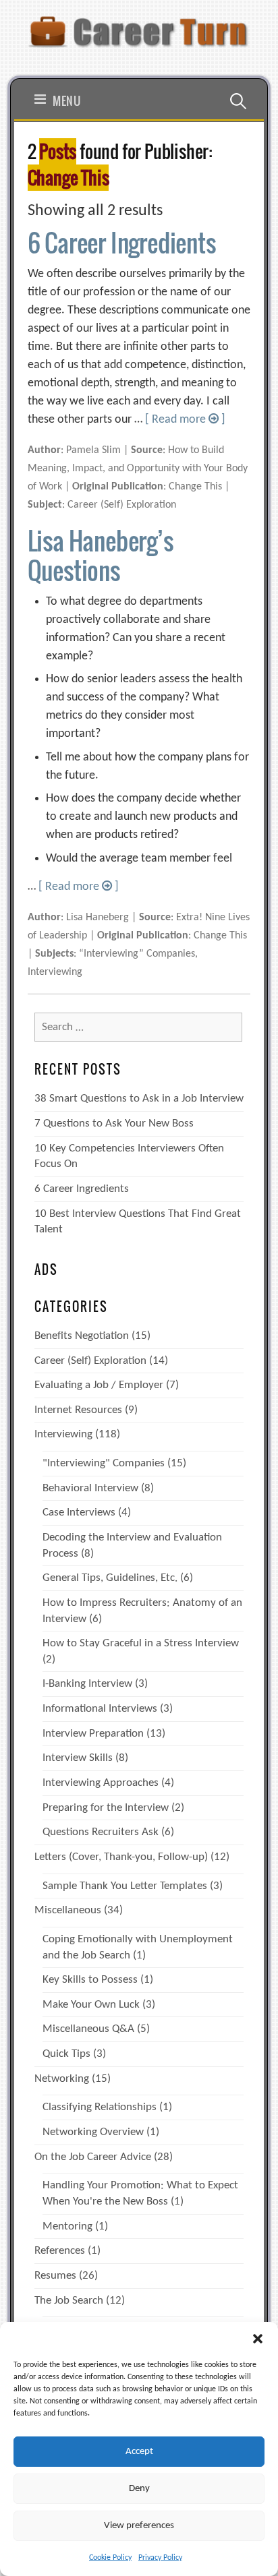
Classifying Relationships (100, 2107)
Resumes (55, 2276)
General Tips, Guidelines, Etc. (110, 1578)
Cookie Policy (110, 2558)
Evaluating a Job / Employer (99, 1385)
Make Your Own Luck (91, 2005)
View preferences (139, 2526)
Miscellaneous (68, 1910)
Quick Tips (66, 2054)
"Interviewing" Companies (104, 1463)
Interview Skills (78, 1758)
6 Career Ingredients (122, 242)
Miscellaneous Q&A (88, 2029)
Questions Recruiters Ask (101, 1832)
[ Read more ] (185, 420)
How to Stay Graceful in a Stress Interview (141, 1643)
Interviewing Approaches (101, 1783)
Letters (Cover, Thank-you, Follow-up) (121, 1857)
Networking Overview (93, 2132)
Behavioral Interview (90, 1488)
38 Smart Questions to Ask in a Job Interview (139, 1099)
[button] (258, 2339)
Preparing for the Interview (106, 1808)
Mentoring (67, 2226)
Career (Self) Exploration (90, 1361)
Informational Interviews (100, 1709)
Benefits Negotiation (82, 1336)
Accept (139, 2452)
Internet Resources (78, 1410)
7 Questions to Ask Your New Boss (114, 1124)
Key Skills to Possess (90, 1980)
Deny (139, 2489)
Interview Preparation (93, 1734)
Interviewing (63, 1434)
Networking (62, 2079)
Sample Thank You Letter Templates (125, 1886)
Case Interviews (79, 1512)
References (60, 2251)
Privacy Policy (160, 2558)
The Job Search (69, 2301)
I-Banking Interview (87, 1684)
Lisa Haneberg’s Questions (101, 555)
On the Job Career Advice (93, 2157)
